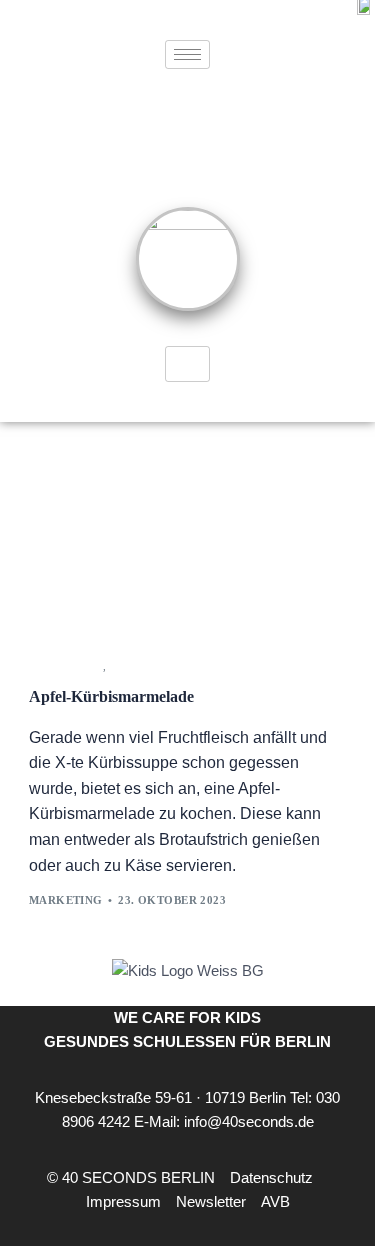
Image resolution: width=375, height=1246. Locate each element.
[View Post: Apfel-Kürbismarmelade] (188, 537)
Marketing (66, 900)
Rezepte (135, 666)
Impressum (123, 1201)
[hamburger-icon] (187, 54)
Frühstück (66, 666)
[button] (311, 1190)
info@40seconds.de (249, 1121)
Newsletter (211, 1201)
